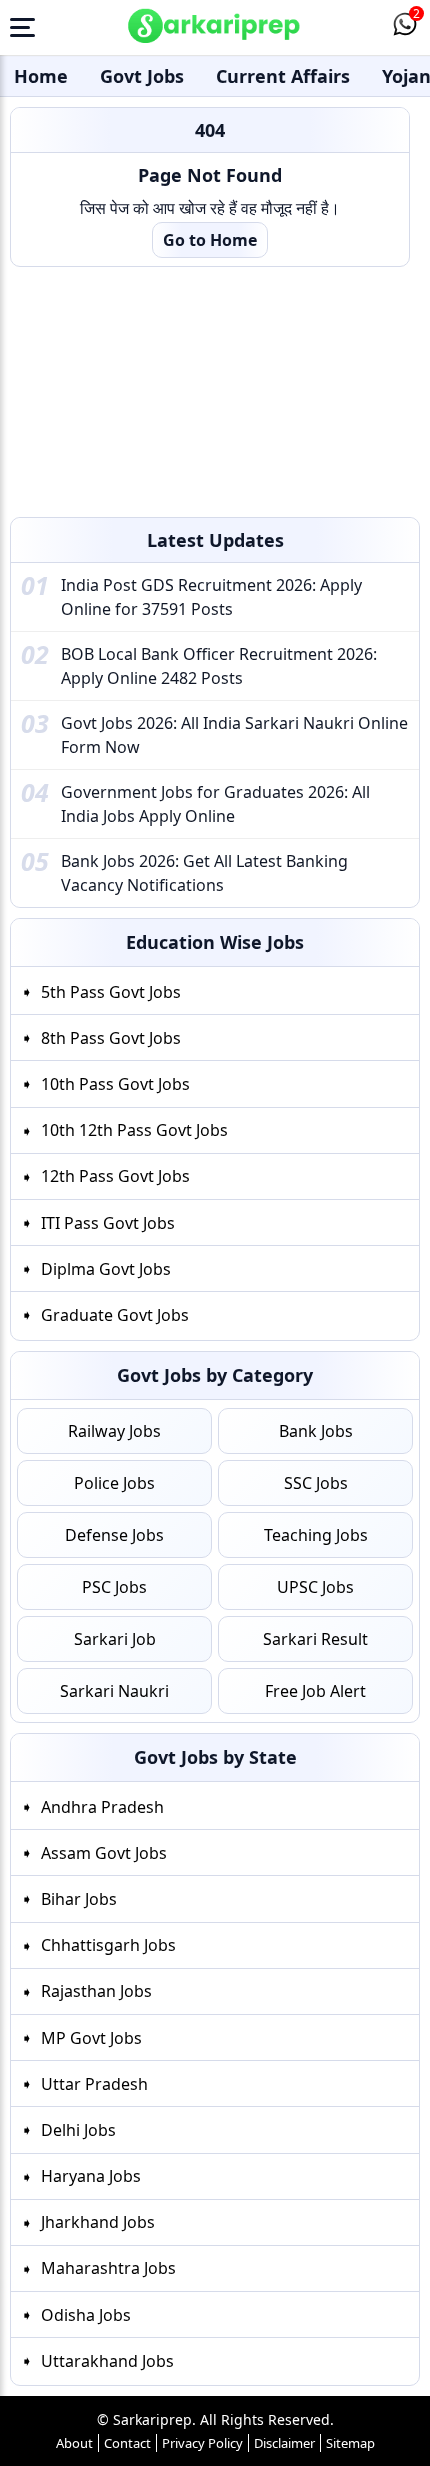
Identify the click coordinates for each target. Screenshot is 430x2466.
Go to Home (210, 240)
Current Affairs (283, 76)
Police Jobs (114, 1483)
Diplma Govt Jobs (106, 1269)
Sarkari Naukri (114, 1691)
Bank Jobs (316, 1431)
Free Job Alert (315, 1691)
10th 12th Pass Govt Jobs (134, 1130)
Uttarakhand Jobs (107, 2360)
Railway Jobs (114, 1431)
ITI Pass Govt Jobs (108, 1223)
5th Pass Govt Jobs (111, 992)
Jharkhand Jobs (98, 2222)
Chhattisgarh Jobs (108, 1945)
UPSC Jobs (315, 1587)
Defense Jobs (114, 1535)
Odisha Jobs (86, 2314)
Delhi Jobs (78, 2129)
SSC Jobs (316, 1483)
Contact (127, 2443)
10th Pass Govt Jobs (115, 1084)
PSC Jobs (114, 1587)
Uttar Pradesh (94, 2083)
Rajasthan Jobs (96, 1991)
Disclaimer (284, 2443)
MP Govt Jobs (91, 2037)
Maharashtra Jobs (108, 2268)
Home (41, 76)
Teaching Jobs (316, 1535)
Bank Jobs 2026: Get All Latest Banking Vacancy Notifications (204, 873)
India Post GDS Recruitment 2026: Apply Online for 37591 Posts (211, 597)
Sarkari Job (115, 1639)
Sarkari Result (315, 1639)
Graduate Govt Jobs (115, 1315)
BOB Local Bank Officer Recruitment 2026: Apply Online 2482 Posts (219, 666)
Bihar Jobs (79, 1898)
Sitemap (350, 2443)
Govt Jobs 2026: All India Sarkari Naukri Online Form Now (234, 735)
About (74, 2443)
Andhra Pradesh (102, 1806)
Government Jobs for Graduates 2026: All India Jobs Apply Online (215, 804)
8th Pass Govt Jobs (111, 1038)
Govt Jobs (142, 76)
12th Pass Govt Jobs (115, 1176)
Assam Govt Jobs (104, 1852)
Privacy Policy (202, 2443)
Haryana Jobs (91, 2176)
